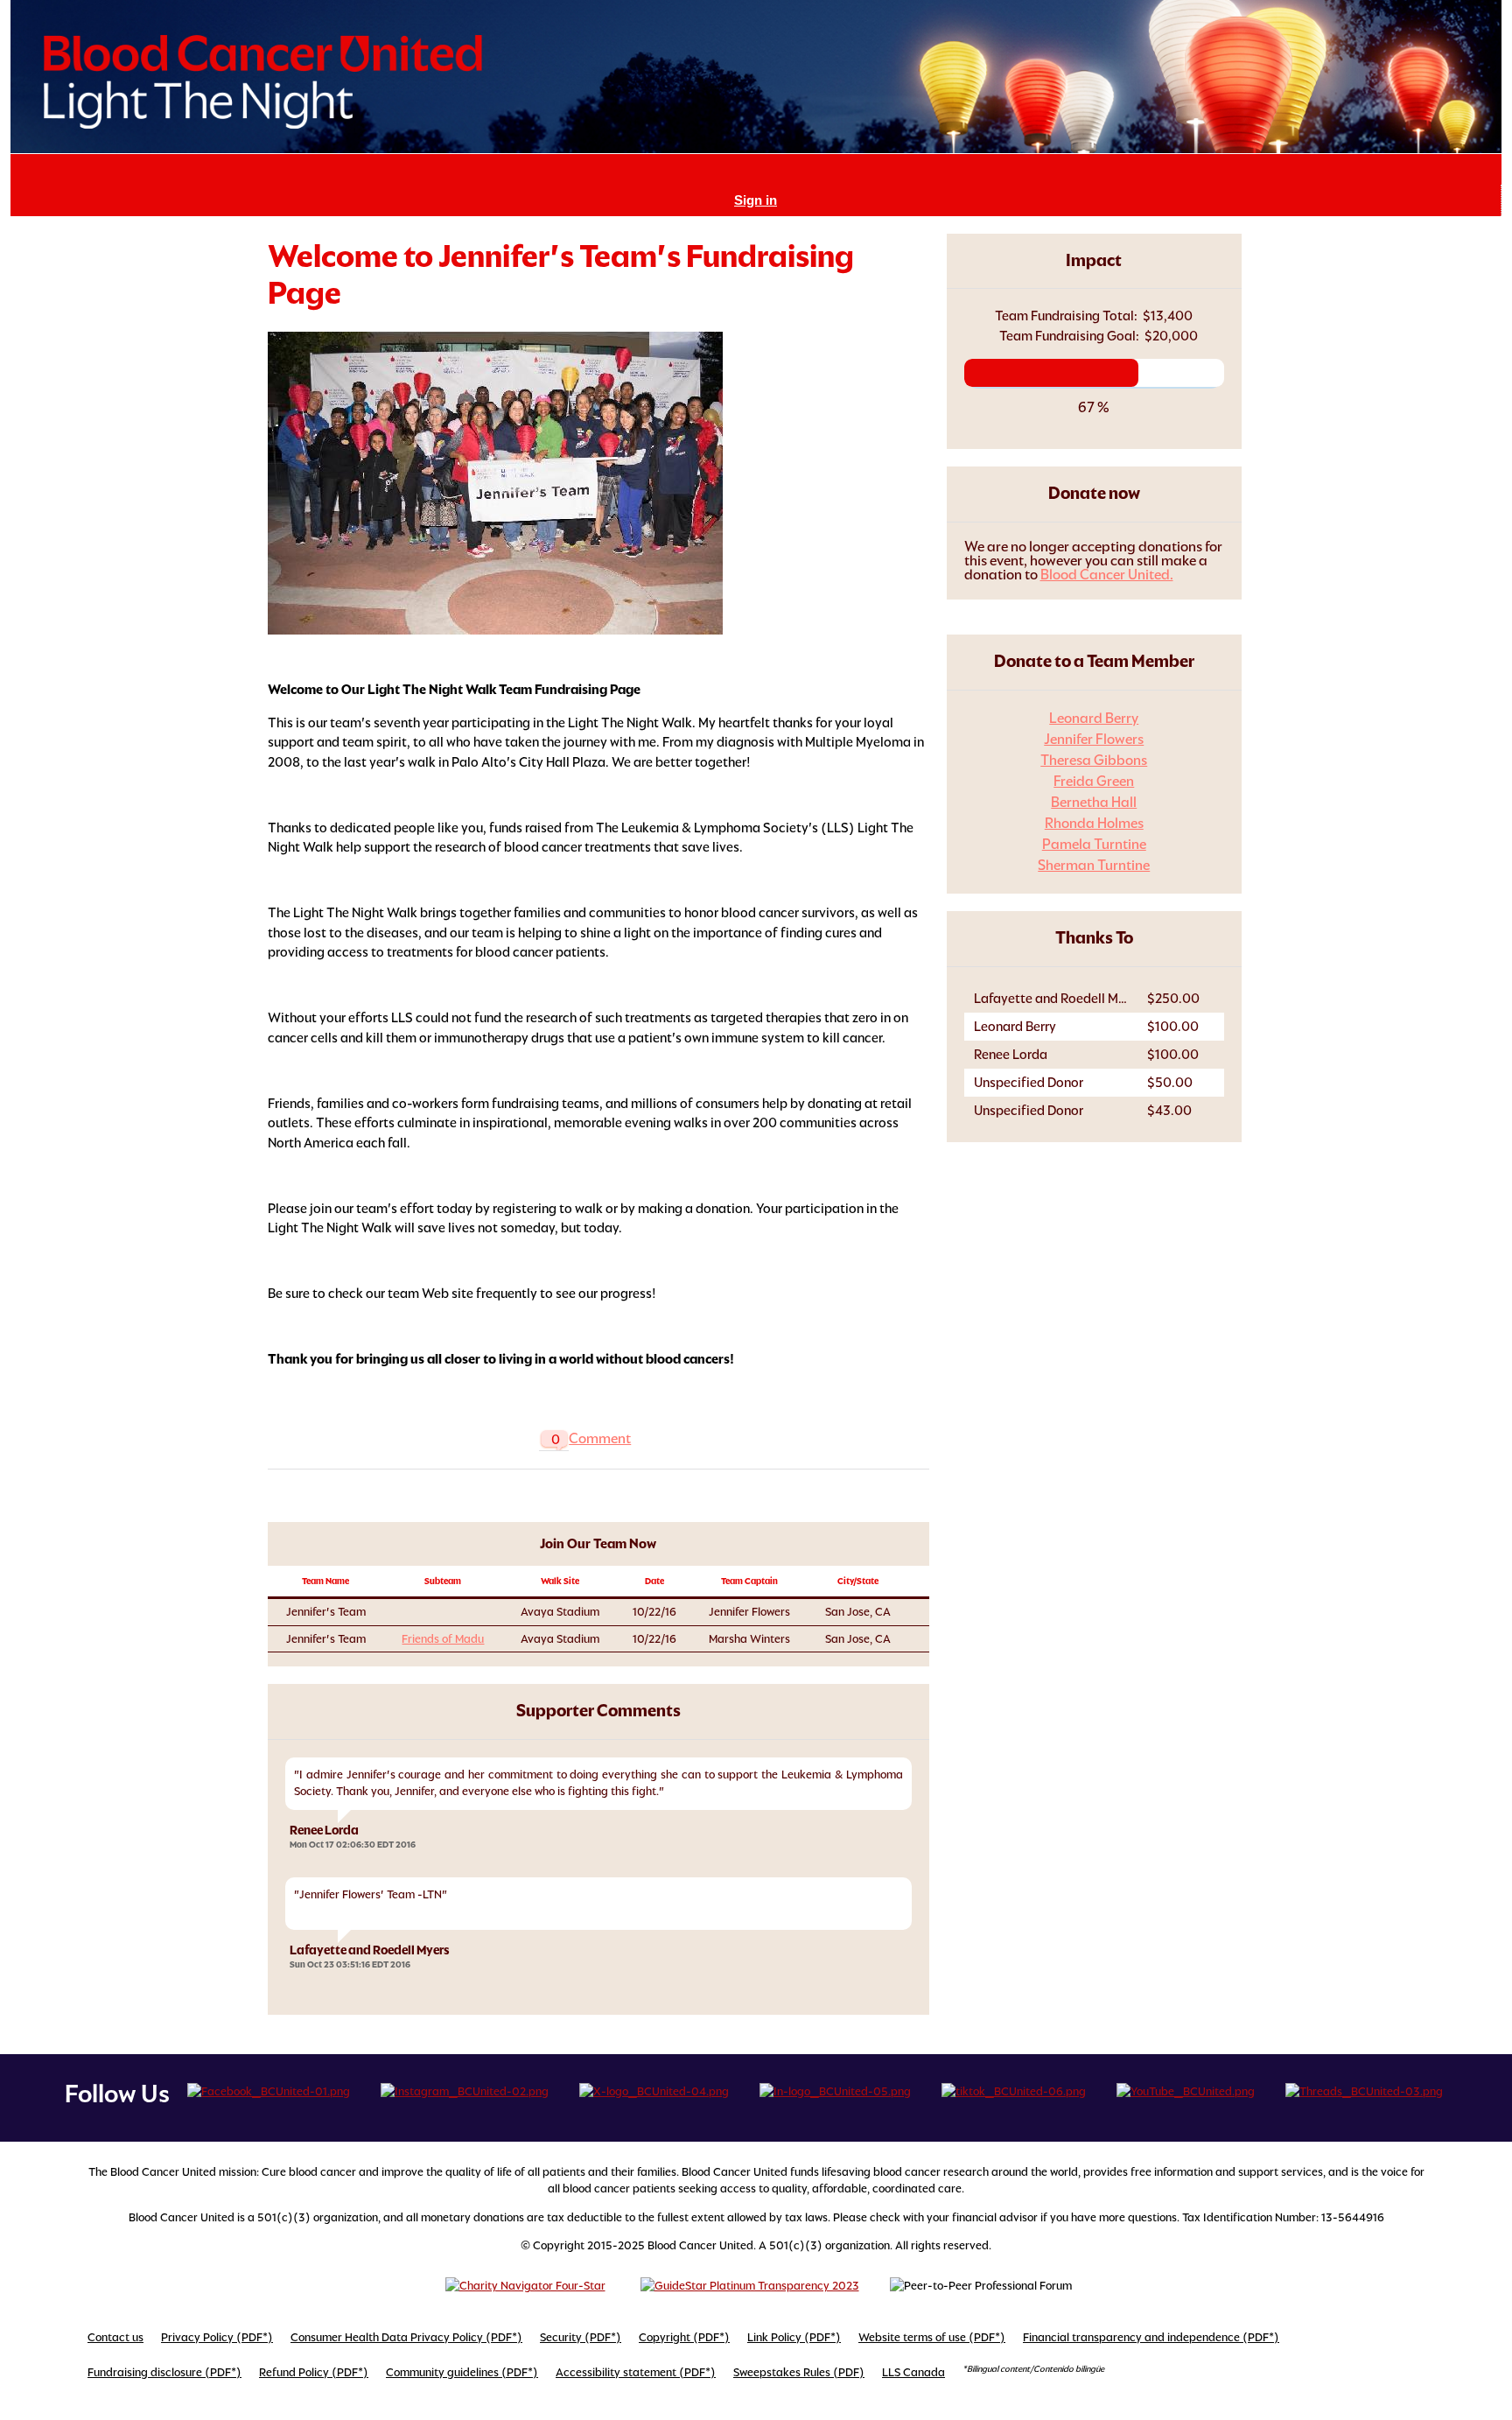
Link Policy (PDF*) (794, 2337)
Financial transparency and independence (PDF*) (1151, 2337)
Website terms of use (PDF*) (932, 2337)
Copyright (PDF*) (684, 2337)
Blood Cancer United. (1107, 575)
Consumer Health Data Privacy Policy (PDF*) (406, 2337)
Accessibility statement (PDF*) (636, 2372)
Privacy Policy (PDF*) (217, 2337)
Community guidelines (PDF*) (462, 2372)
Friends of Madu (443, 1639)
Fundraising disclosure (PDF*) (164, 2372)
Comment (600, 1438)
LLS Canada (913, 2372)
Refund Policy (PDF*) (314, 2372)
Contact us (115, 2337)
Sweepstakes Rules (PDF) (799, 2372)
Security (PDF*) (581, 2337)
